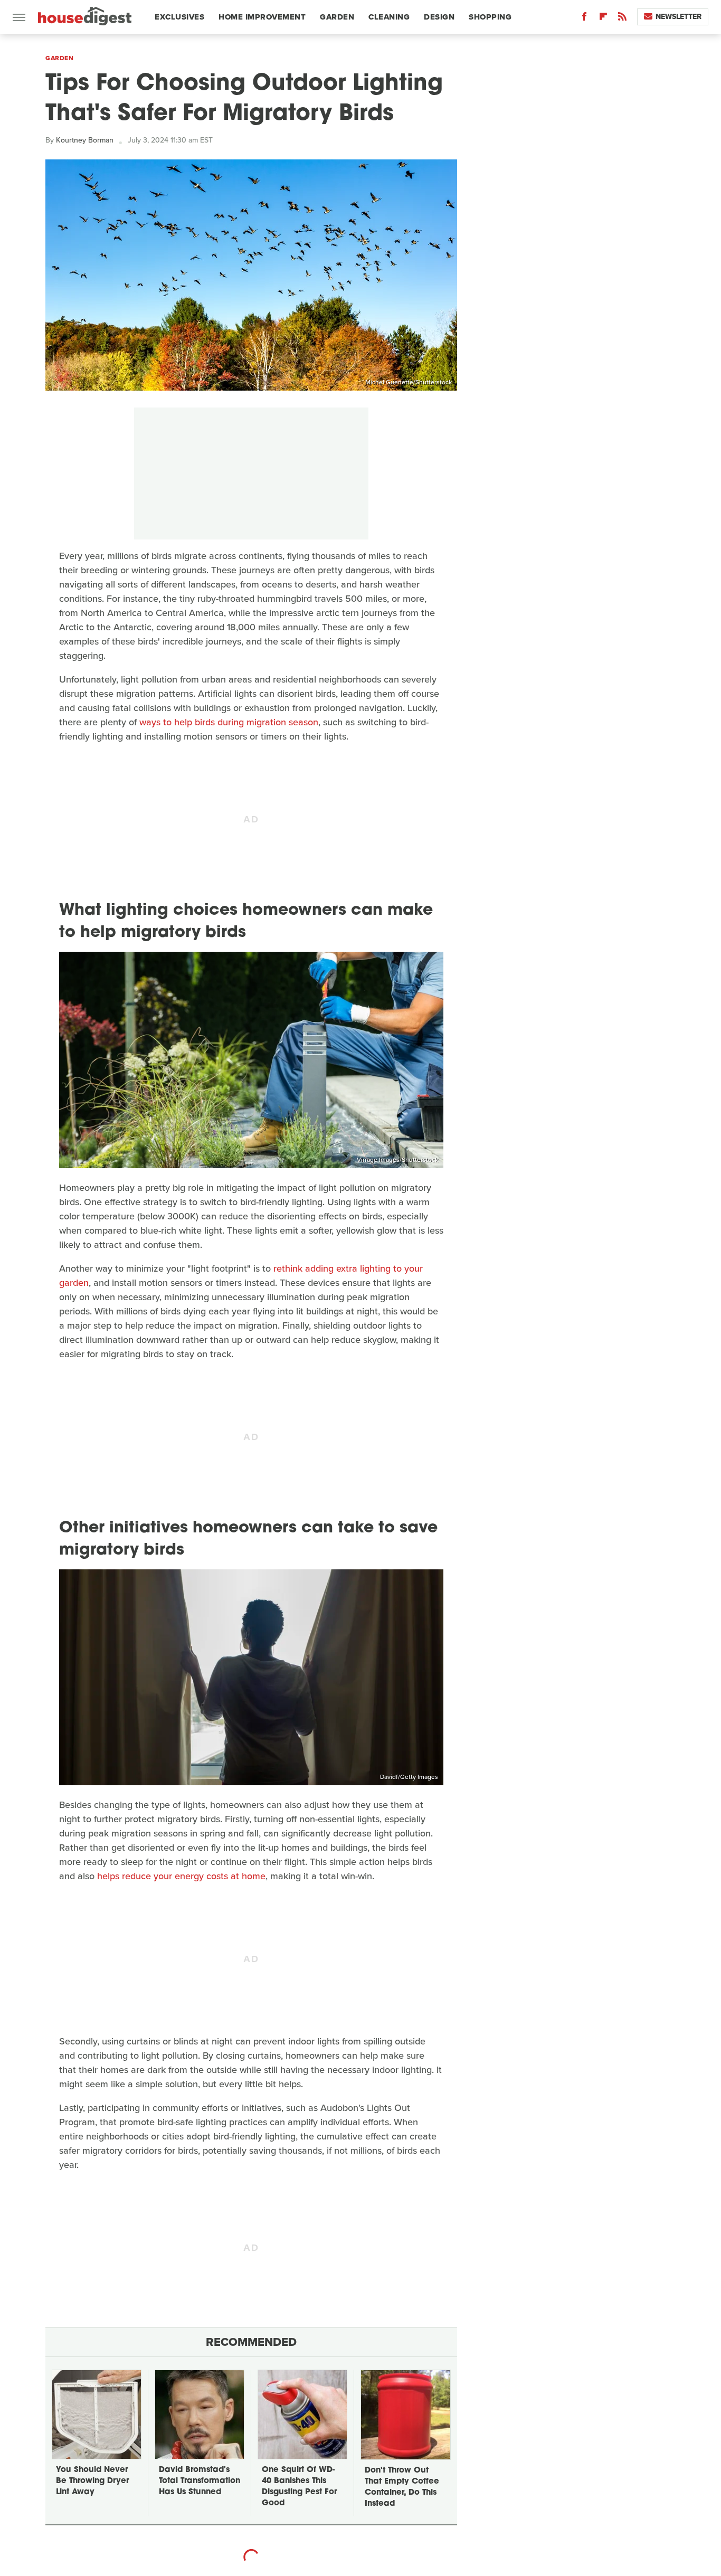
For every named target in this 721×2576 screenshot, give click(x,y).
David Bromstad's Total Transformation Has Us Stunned (200, 2481)
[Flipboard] (603, 19)
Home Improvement (262, 17)
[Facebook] (584, 19)
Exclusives (179, 17)
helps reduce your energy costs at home (181, 1876)
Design (439, 17)
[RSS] (622, 19)
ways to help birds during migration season (229, 722)
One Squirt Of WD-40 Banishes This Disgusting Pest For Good (299, 2487)
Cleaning (389, 17)
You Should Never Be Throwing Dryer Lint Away (92, 2481)
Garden (337, 17)
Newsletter (679, 17)
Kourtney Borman (85, 140)
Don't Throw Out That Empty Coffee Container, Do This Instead (402, 2487)
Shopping (490, 17)
